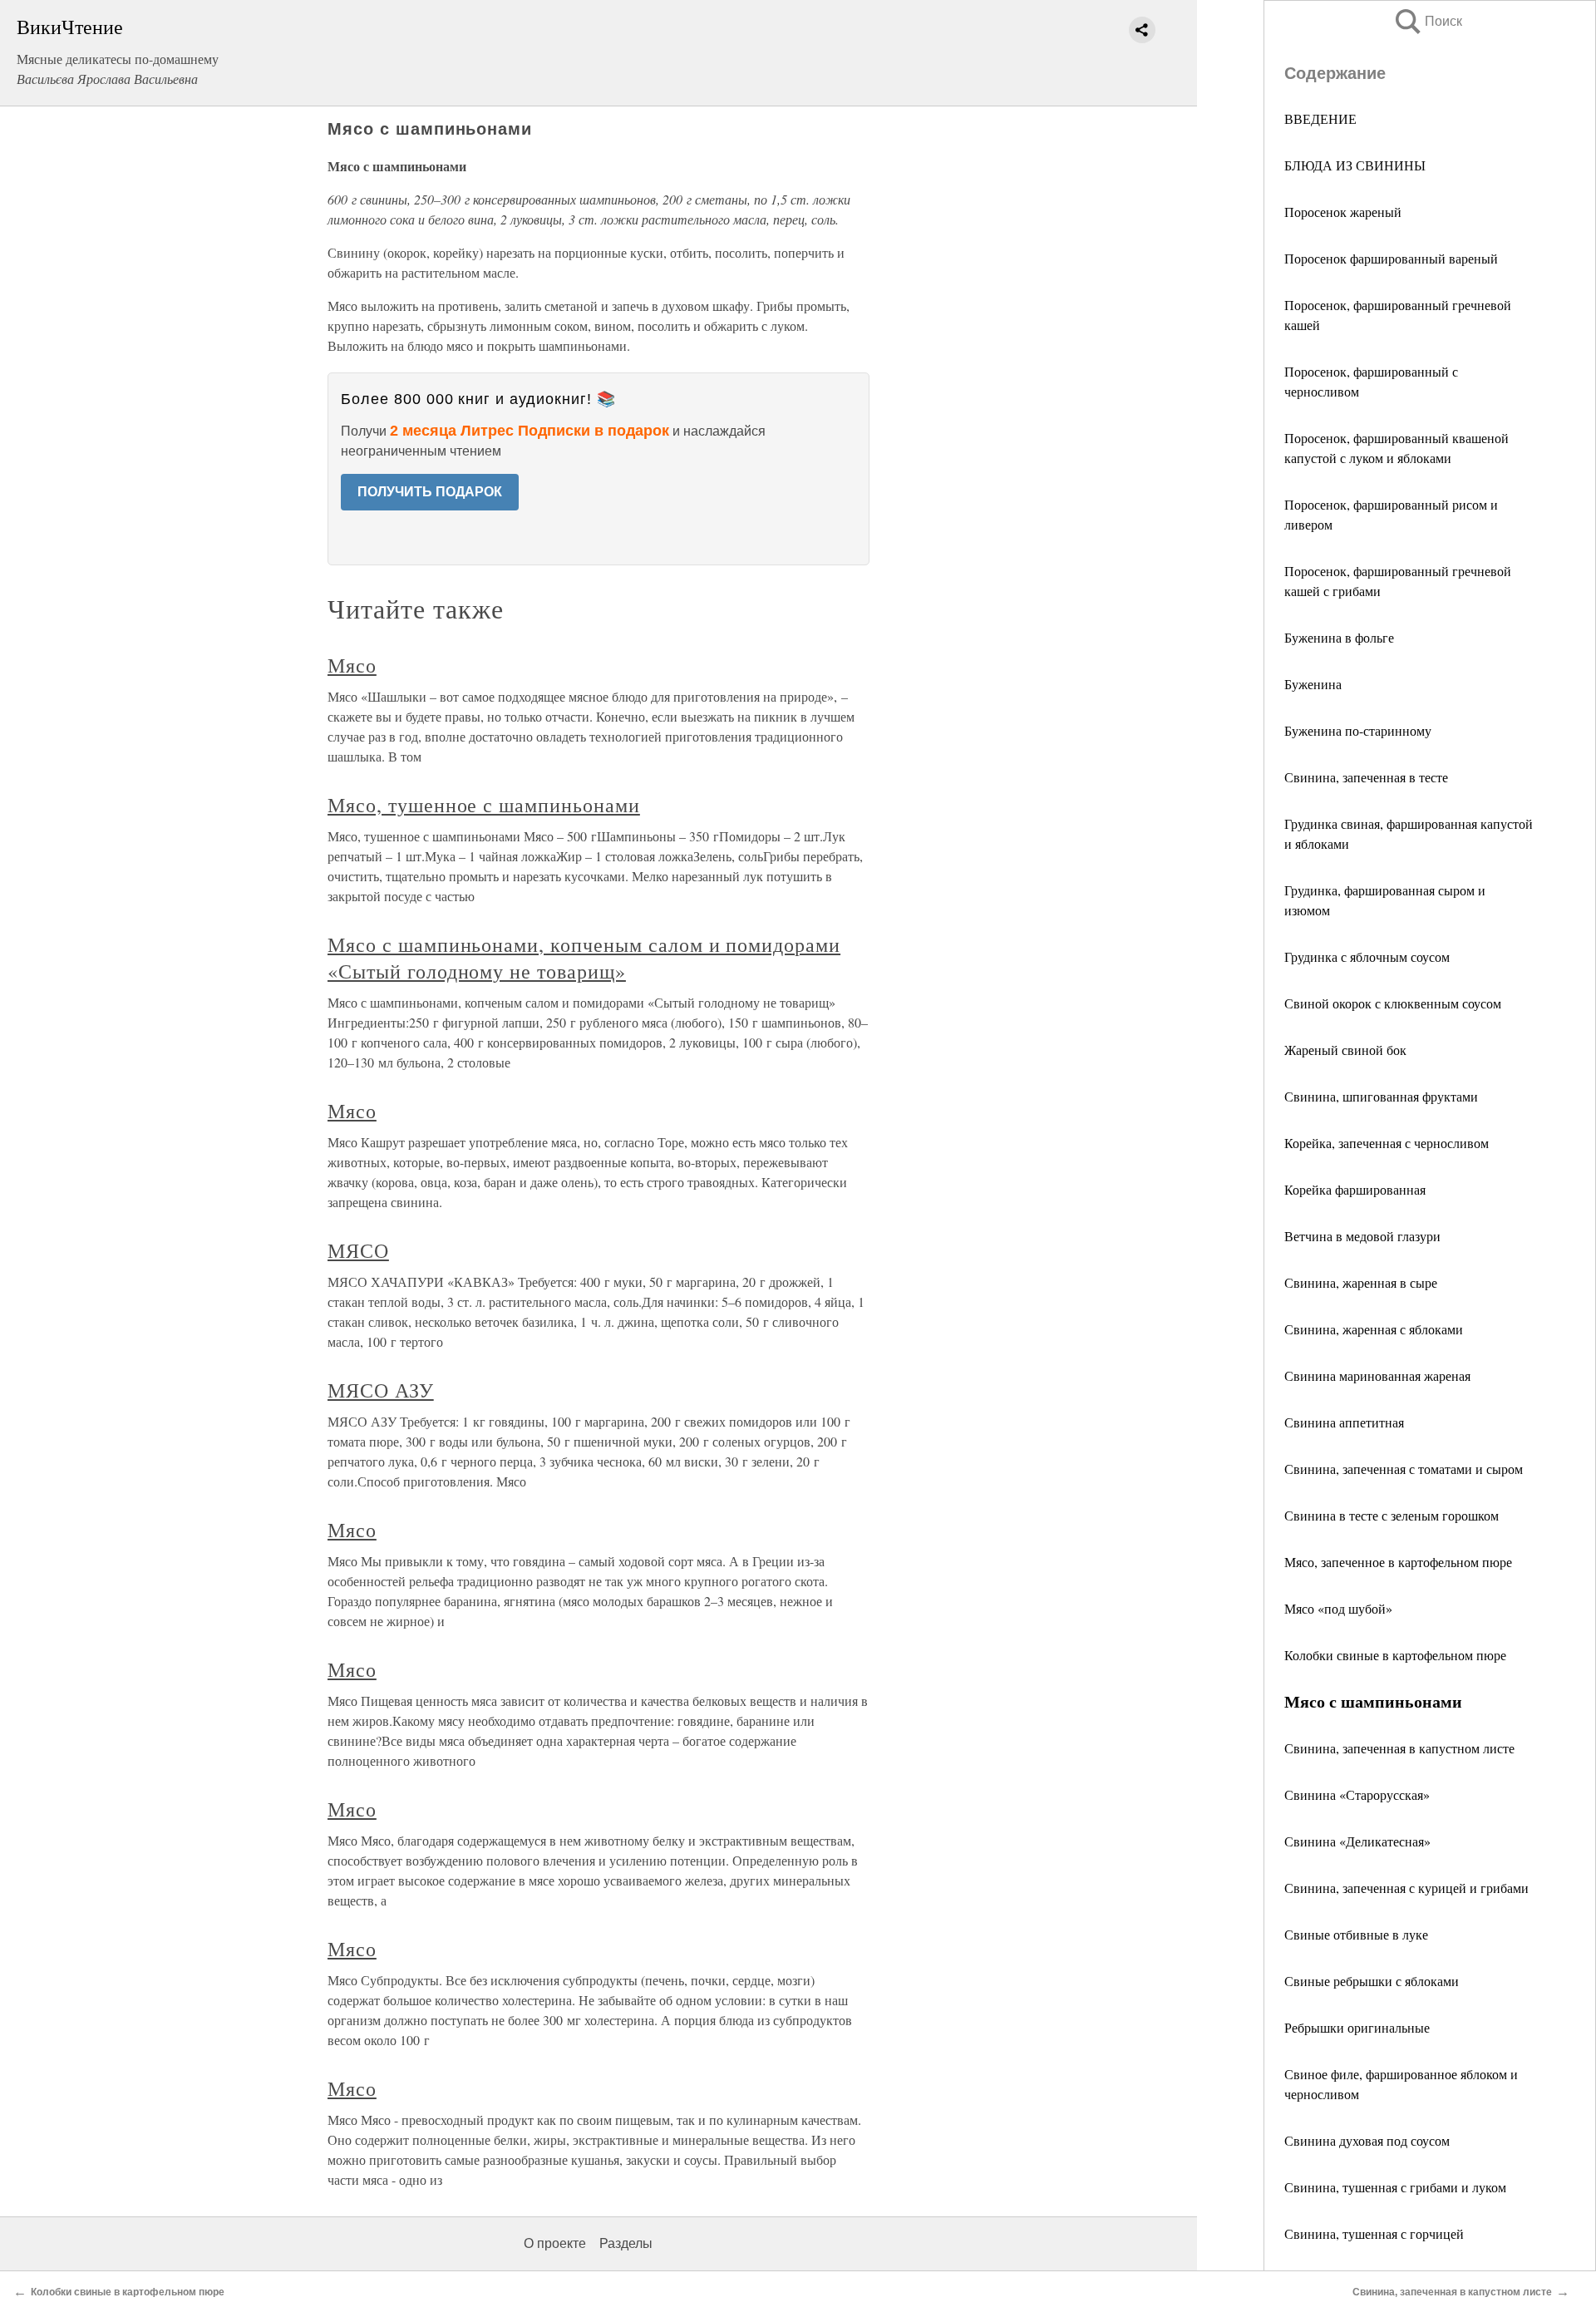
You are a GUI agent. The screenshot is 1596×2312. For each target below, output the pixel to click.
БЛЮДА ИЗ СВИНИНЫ (1355, 165)
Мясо (352, 665)
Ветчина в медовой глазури (1362, 1236)
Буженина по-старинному (1358, 730)
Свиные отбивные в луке (1356, 1934)
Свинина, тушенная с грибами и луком (1395, 2187)
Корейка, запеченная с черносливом (1387, 1143)
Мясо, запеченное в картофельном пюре (1398, 1562)
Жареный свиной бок (1345, 1050)
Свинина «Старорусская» (1357, 1794)
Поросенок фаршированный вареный (1391, 258)
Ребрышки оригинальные (1357, 2027)
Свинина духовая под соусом (1367, 2140)
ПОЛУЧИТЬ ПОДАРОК (430, 492)
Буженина (1313, 684)
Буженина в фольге (1339, 637)
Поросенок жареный (1343, 212)
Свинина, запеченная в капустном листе (1399, 1748)
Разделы (626, 2243)
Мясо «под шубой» (1338, 1608)
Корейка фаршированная (1355, 1189)
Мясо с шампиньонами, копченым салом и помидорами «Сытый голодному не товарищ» (584, 958)
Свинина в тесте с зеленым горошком (1392, 1515)
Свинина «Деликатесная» (1357, 1841)
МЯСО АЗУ (381, 1390)
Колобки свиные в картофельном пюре (1395, 1655)
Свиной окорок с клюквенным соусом (1393, 1003)
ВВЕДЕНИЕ (1320, 118)
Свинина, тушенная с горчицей (1374, 2233)
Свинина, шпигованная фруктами (1381, 1096)
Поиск (1427, 21)
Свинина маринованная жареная (1377, 1375)
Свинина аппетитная (1344, 1422)
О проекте (555, 2243)
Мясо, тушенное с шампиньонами (484, 805)
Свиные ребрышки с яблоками (1372, 1981)
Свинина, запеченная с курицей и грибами (1406, 1888)
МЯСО (358, 1250)
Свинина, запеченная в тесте (1366, 777)
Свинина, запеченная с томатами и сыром (1404, 1469)
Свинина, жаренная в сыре (1361, 1282)
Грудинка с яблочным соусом (1367, 956)
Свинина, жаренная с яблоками (1374, 1329)
